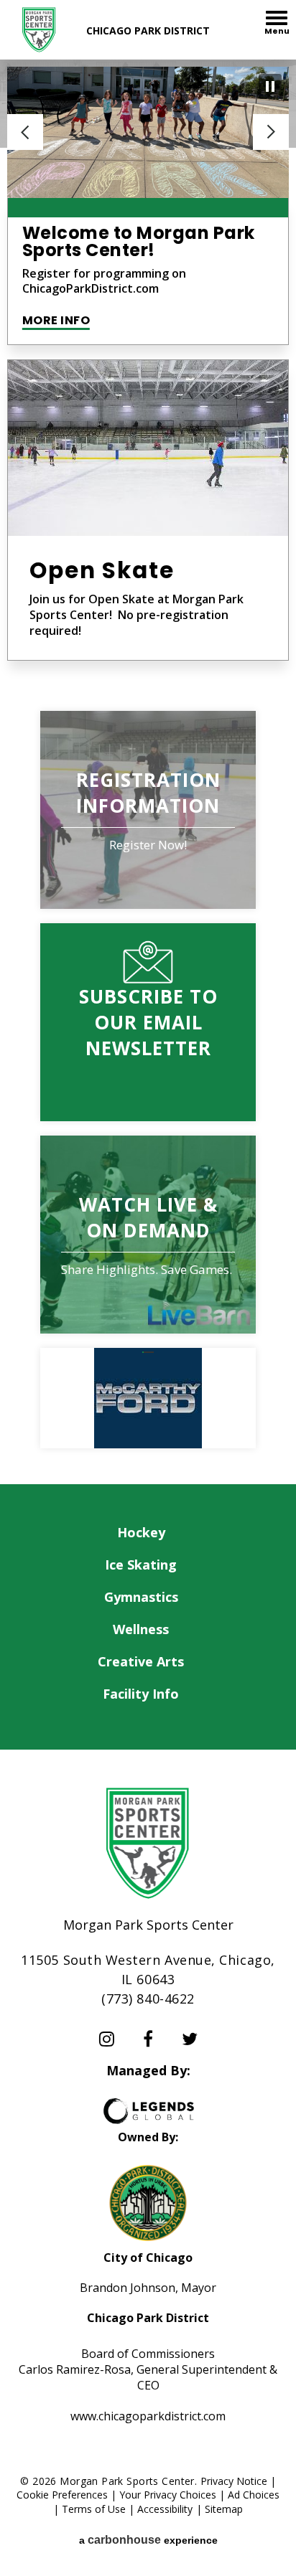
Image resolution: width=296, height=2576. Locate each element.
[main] (148, 772)
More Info (56, 320)
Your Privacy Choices (168, 2495)
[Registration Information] (148, 810)
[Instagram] (107, 2039)
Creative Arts (141, 1661)
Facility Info (141, 1694)
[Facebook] (148, 2039)
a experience (148, 2540)
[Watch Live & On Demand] (148, 1235)
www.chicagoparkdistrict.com (148, 2416)
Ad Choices (254, 2495)
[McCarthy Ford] (148, 1398)
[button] (25, 132)
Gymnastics (141, 1597)
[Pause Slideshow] (270, 86)
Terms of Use (94, 2509)
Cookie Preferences (62, 2495)
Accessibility (165, 2509)
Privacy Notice (234, 2481)
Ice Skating (141, 1565)
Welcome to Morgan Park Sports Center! (139, 241)
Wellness (141, 1629)
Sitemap (224, 2509)
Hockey (141, 1532)
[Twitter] (190, 2039)
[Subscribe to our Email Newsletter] (148, 1022)
